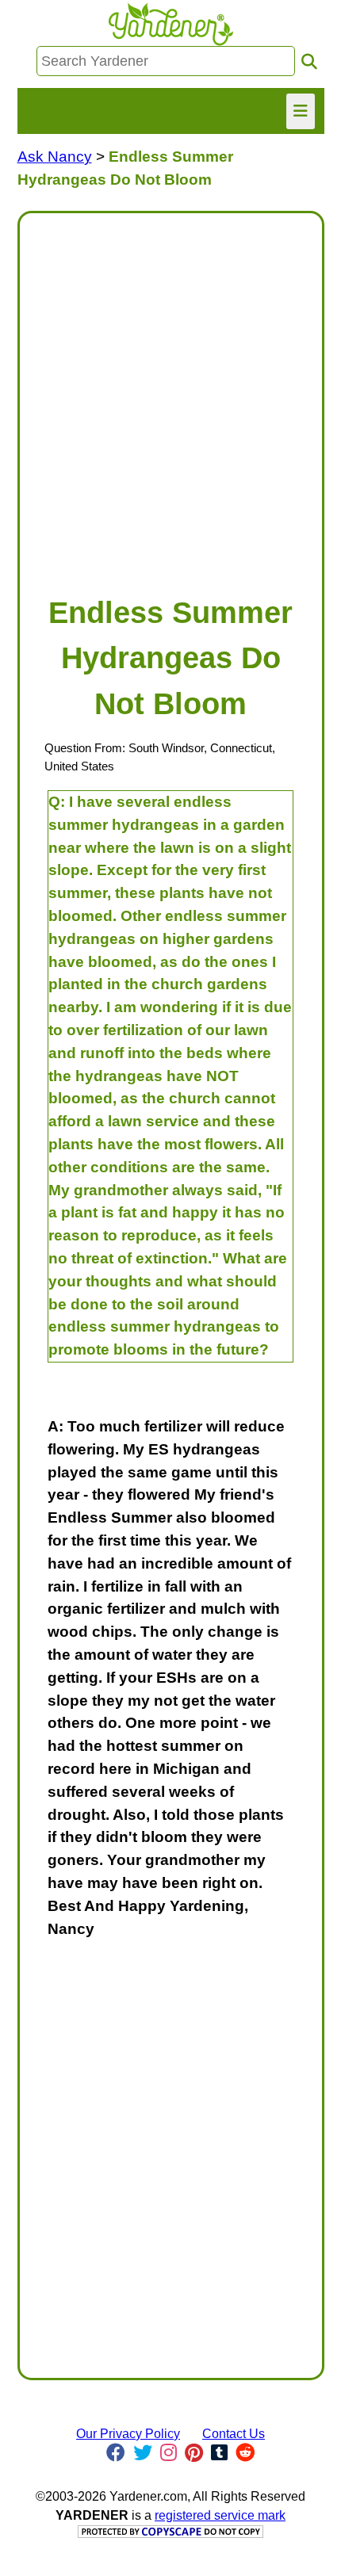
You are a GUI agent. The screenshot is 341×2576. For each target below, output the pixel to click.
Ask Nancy (55, 157)
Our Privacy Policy (128, 2434)
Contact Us (234, 2434)
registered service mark (220, 2515)
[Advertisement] (170, 396)
